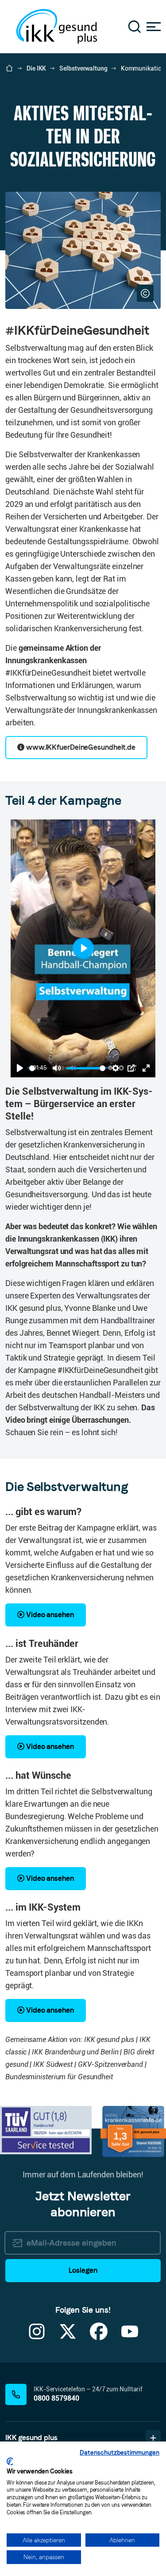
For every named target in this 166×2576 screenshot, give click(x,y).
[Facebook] (99, 2337)
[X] (68, 2337)
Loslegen (83, 2270)
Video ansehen (49, 1615)
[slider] (32, 1068)
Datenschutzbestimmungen (120, 2453)
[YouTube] (130, 2337)
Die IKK (36, 68)
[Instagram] (37, 2337)
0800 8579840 (56, 2398)
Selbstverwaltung (83, 68)
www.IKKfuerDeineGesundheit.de (80, 747)
